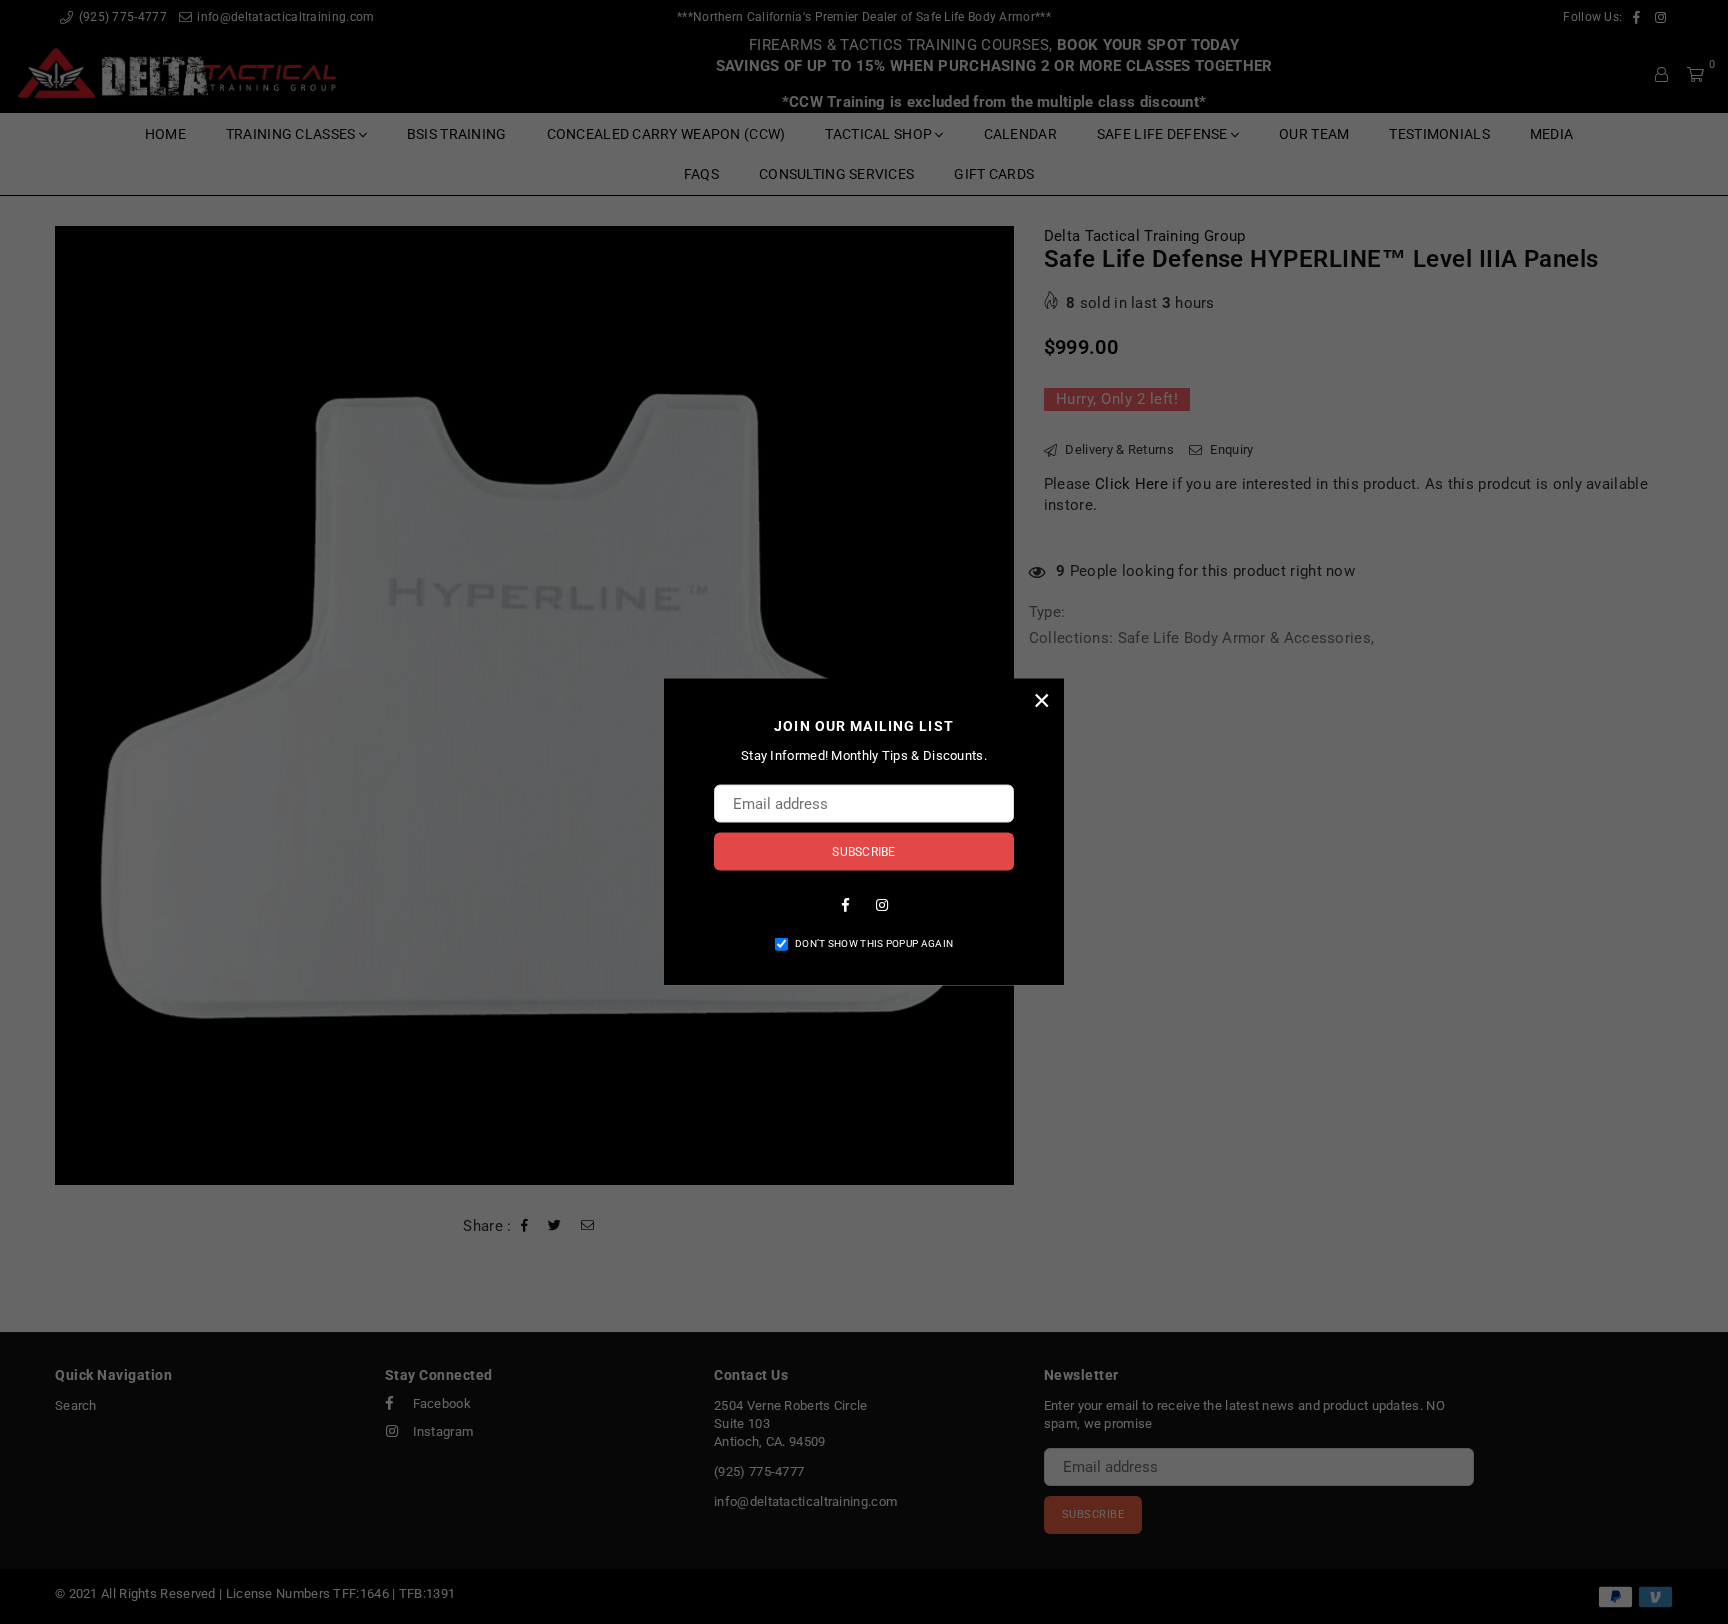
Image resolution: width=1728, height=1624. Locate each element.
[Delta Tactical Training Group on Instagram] (882, 903)
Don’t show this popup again (874, 942)
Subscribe (863, 851)
